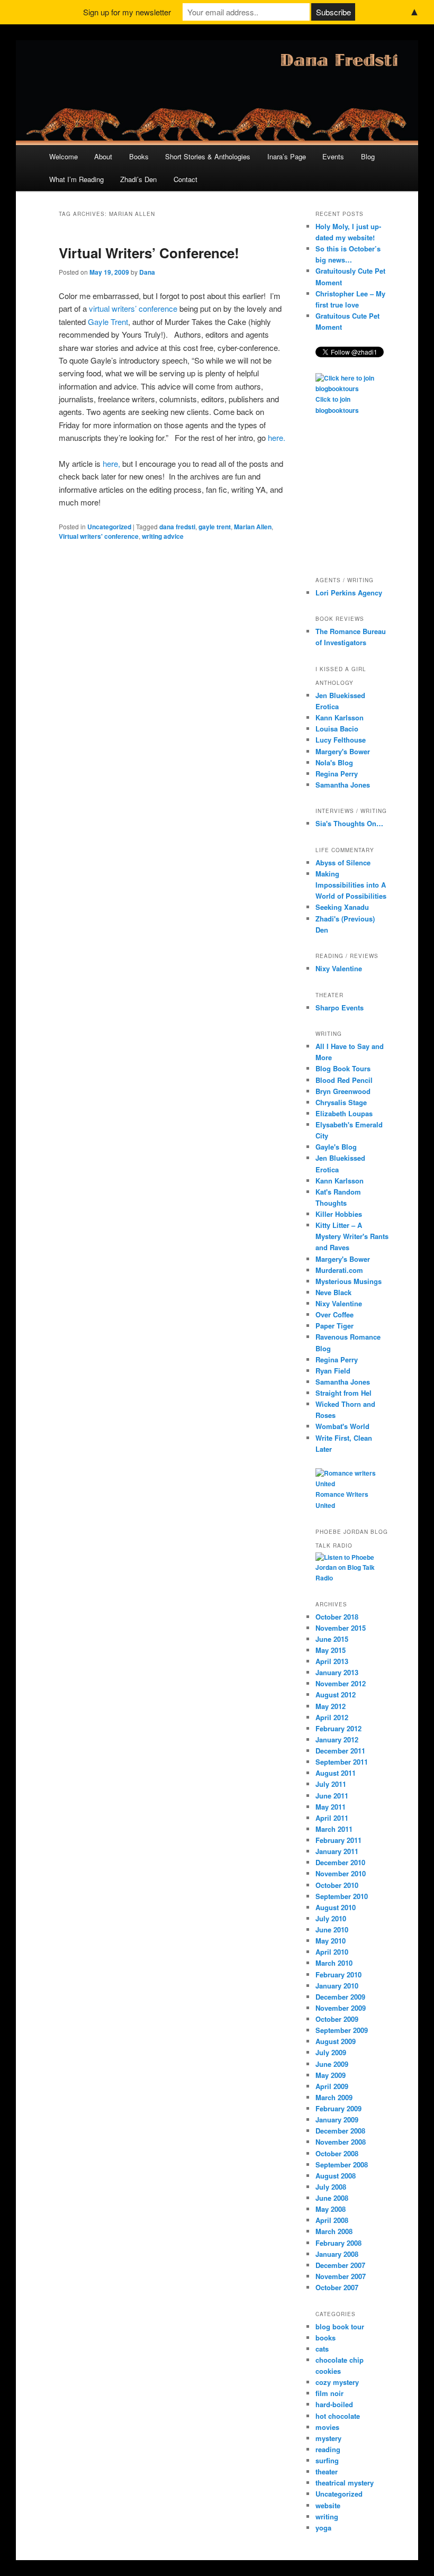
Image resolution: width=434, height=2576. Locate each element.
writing (327, 2516)
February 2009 (338, 2108)
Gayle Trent (108, 322)
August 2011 (336, 1773)
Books (139, 156)
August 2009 (336, 2041)
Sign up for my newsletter (127, 12)
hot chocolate (338, 2416)
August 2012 (336, 1694)
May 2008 (331, 2209)
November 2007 (341, 2276)
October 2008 (337, 2153)
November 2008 (341, 2142)
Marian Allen (253, 527)
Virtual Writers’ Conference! (149, 253)
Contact (186, 179)
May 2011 (331, 1807)
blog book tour (340, 2326)
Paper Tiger (334, 1326)
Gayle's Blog (336, 1147)
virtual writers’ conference (134, 308)
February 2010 (338, 1974)
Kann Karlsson (340, 717)
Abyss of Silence (343, 862)
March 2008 (334, 2231)
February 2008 (338, 2243)
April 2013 (332, 1661)
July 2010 (331, 1918)
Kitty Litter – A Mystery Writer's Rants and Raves (352, 1236)
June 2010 (332, 1929)
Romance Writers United (342, 1500)
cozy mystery (337, 2382)
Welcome (64, 156)
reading (328, 2449)
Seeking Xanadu (342, 907)
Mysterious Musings (349, 1281)
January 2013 (337, 1672)
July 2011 (331, 1784)
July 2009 (331, 2052)
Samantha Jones (343, 785)
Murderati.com (339, 1270)
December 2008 (340, 2131)
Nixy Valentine (339, 968)
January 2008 (337, 2254)
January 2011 (337, 1851)
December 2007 (340, 2265)
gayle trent (215, 527)
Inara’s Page (287, 156)
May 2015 (331, 1650)
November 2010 (341, 1873)
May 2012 (331, 1706)
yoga (323, 2528)
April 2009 (332, 2086)
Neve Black (333, 1292)
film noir (329, 2393)
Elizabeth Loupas (344, 1113)
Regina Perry (337, 774)
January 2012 (337, 1739)
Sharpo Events (340, 1007)
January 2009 (337, 2119)
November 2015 (341, 1628)
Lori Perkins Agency (349, 593)
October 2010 (337, 1885)
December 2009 (340, 1997)
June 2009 (332, 2064)
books (325, 2338)
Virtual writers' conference (99, 536)
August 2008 (336, 2176)
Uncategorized (109, 527)
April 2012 (332, 1717)
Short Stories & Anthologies (208, 156)
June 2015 (332, 1639)
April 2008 (332, 2220)
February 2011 (338, 1840)
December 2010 (340, 1862)
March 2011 (334, 1829)
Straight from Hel (343, 1393)
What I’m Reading (76, 179)
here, (111, 463)
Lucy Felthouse (341, 740)
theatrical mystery (345, 2483)
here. (277, 437)
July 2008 (331, 2187)
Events (333, 156)
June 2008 (332, 2198)
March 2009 (334, 2097)
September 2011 (342, 1762)
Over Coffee (334, 1314)
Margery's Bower (343, 751)
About (103, 156)
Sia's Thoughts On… (349, 823)
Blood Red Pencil (344, 1080)
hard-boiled (334, 2404)
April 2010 (332, 1952)
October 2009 (337, 2019)
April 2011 (332, 1818)
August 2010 (336, 1907)
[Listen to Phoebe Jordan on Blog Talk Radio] (352, 1578)
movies (327, 2427)
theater (327, 2471)
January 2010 (337, 1986)
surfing (327, 2460)
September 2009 (342, 2030)
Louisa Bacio (337, 729)
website (328, 2505)
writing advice (163, 536)
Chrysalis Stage (341, 1102)
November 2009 (341, 2008)
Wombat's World (342, 1426)
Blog (368, 156)
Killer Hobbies (339, 1214)
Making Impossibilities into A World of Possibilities (351, 885)
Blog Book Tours (343, 1068)
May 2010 (331, 1941)
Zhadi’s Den (138, 179)
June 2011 (332, 1796)
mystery (328, 2438)
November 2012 (341, 1683)
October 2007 (337, 2287)
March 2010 (334, 1963)
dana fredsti (177, 527)
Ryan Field (333, 1371)
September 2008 (342, 2164)
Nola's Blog (334, 762)
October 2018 (337, 1617)
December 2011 (340, 1751)
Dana (147, 272)
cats (322, 2349)
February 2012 (338, 1728)
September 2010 (342, 1896)
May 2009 (331, 2075)
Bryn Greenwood (343, 1091)
